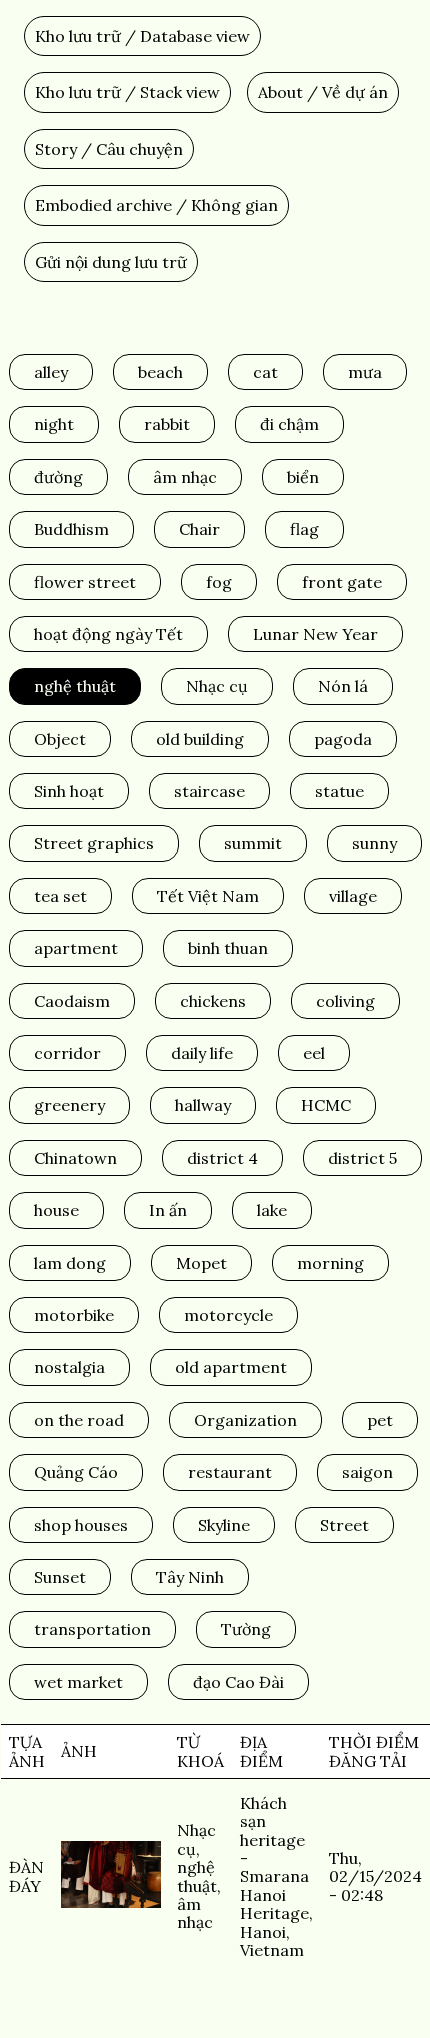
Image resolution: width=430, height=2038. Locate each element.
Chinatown (75, 1158)
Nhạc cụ (217, 686)
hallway (203, 1105)
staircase (209, 791)
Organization (245, 1420)
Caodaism (72, 1001)
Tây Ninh (190, 1577)
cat (265, 372)
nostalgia (69, 1367)
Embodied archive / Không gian (156, 205)
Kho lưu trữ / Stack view (127, 92)
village (353, 896)
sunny (374, 843)
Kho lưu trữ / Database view (142, 36)
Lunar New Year (315, 634)
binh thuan (228, 948)
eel (314, 1053)
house (56, 1210)
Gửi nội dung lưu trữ (111, 262)
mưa (365, 372)
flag (304, 529)
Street (344, 1525)
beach (160, 372)
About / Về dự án (323, 92)
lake (272, 1210)
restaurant (230, 1472)
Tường (246, 1629)
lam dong (70, 1263)
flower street (85, 582)
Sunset (60, 1577)
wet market (78, 1682)
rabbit (167, 424)
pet (380, 1420)
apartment (76, 948)
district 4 (222, 1158)
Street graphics (94, 843)
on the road (79, 1420)
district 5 (362, 1158)
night (54, 424)
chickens (213, 1001)
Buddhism (71, 529)
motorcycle (228, 1315)
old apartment (231, 1367)
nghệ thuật (75, 686)
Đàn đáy (26, 1876)
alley (51, 372)
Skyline (224, 1525)
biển (303, 477)
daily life (202, 1053)
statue (339, 791)
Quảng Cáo (76, 1472)
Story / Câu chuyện (109, 149)
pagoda (343, 739)
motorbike (74, 1315)
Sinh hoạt (69, 791)
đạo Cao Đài (238, 1682)
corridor (67, 1053)
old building (200, 739)
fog (219, 582)
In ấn (168, 1210)
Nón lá (343, 686)
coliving (345, 1001)
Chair (199, 529)
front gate (342, 582)
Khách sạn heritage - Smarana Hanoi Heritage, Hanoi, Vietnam (276, 1876)
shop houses (81, 1525)
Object (60, 739)
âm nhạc (185, 477)
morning (330, 1263)
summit (253, 843)
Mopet (201, 1263)
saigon (367, 1472)
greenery (69, 1105)
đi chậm (289, 424)
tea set (60, 896)
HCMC (326, 1105)
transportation (92, 1629)
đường (58, 477)
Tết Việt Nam (208, 896)
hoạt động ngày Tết (108, 634)
